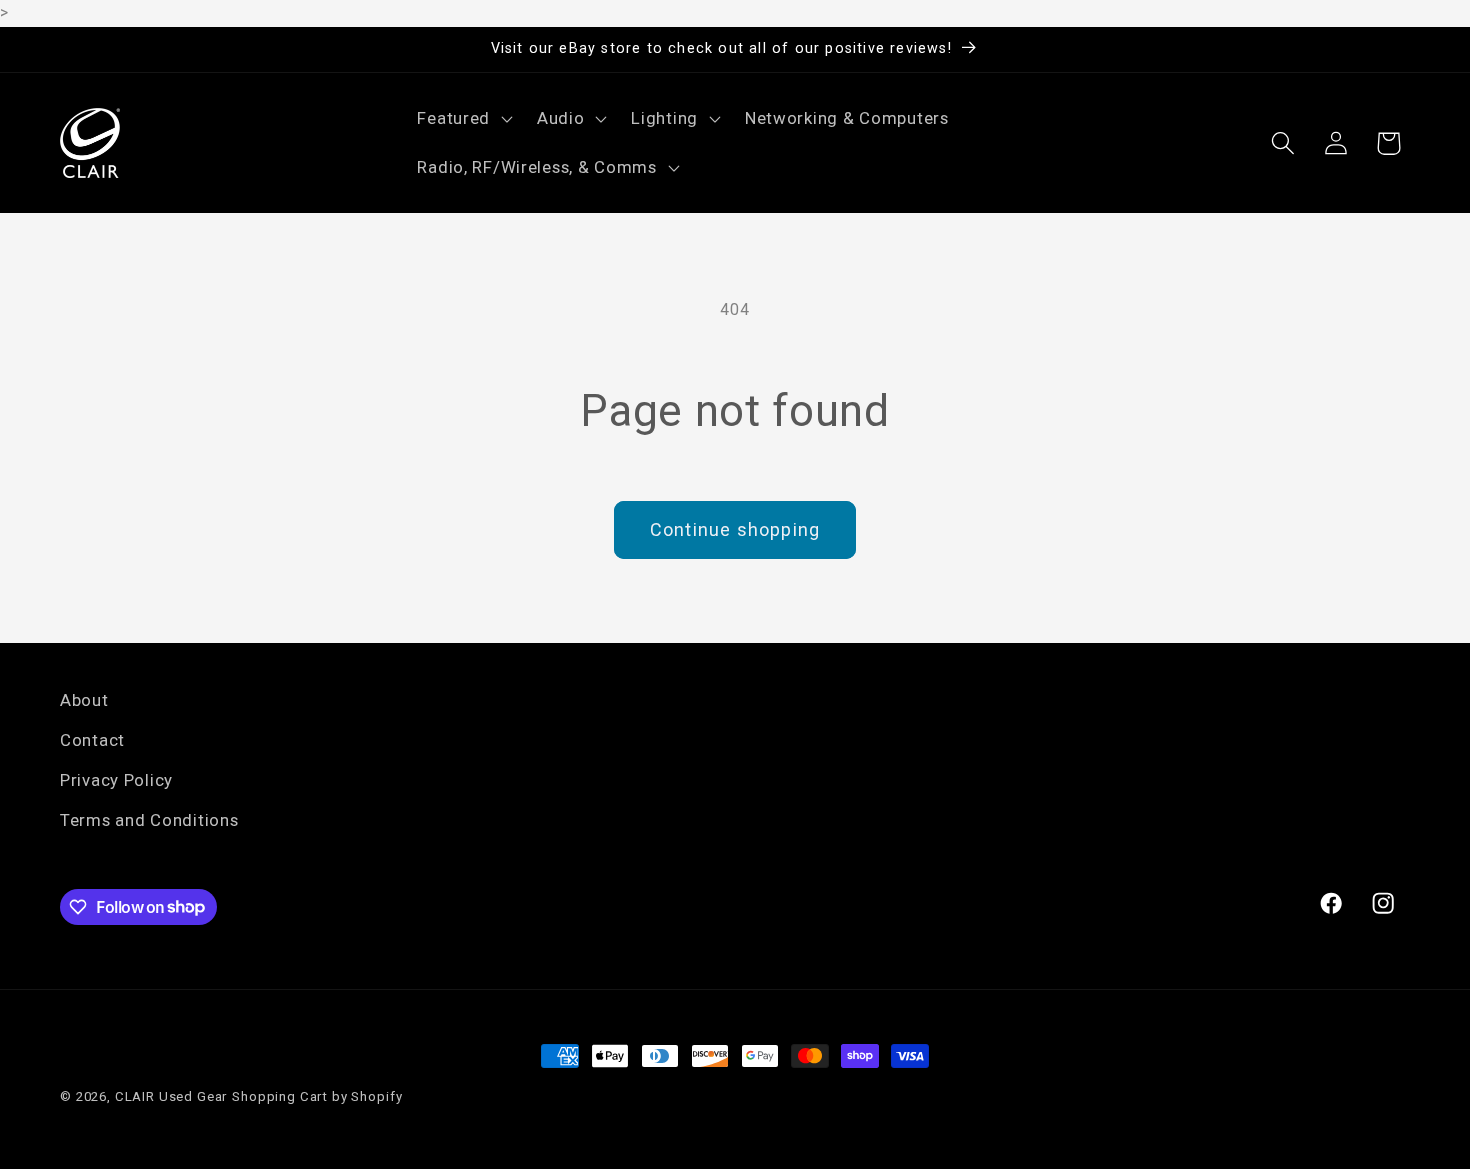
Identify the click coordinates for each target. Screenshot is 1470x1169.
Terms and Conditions (149, 820)
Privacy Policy (116, 780)
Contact (92, 740)
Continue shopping (735, 529)
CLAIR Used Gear (171, 1096)
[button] (463, 118)
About (84, 700)
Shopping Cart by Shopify (317, 1096)
